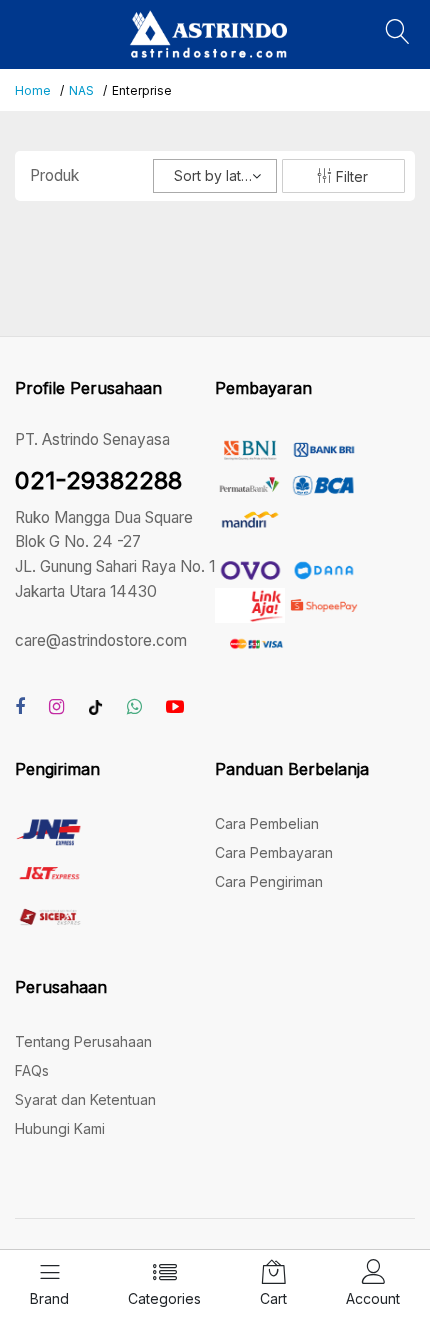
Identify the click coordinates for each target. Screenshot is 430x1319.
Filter (350, 176)
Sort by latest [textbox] (217, 175)
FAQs (32, 1070)
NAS (81, 90)
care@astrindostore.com (101, 640)
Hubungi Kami (60, 1128)
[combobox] (214, 176)
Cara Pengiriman (269, 881)
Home (33, 90)
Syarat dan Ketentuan (85, 1099)
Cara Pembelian (267, 823)
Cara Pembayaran (274, 852)
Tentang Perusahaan (83, 1041)
